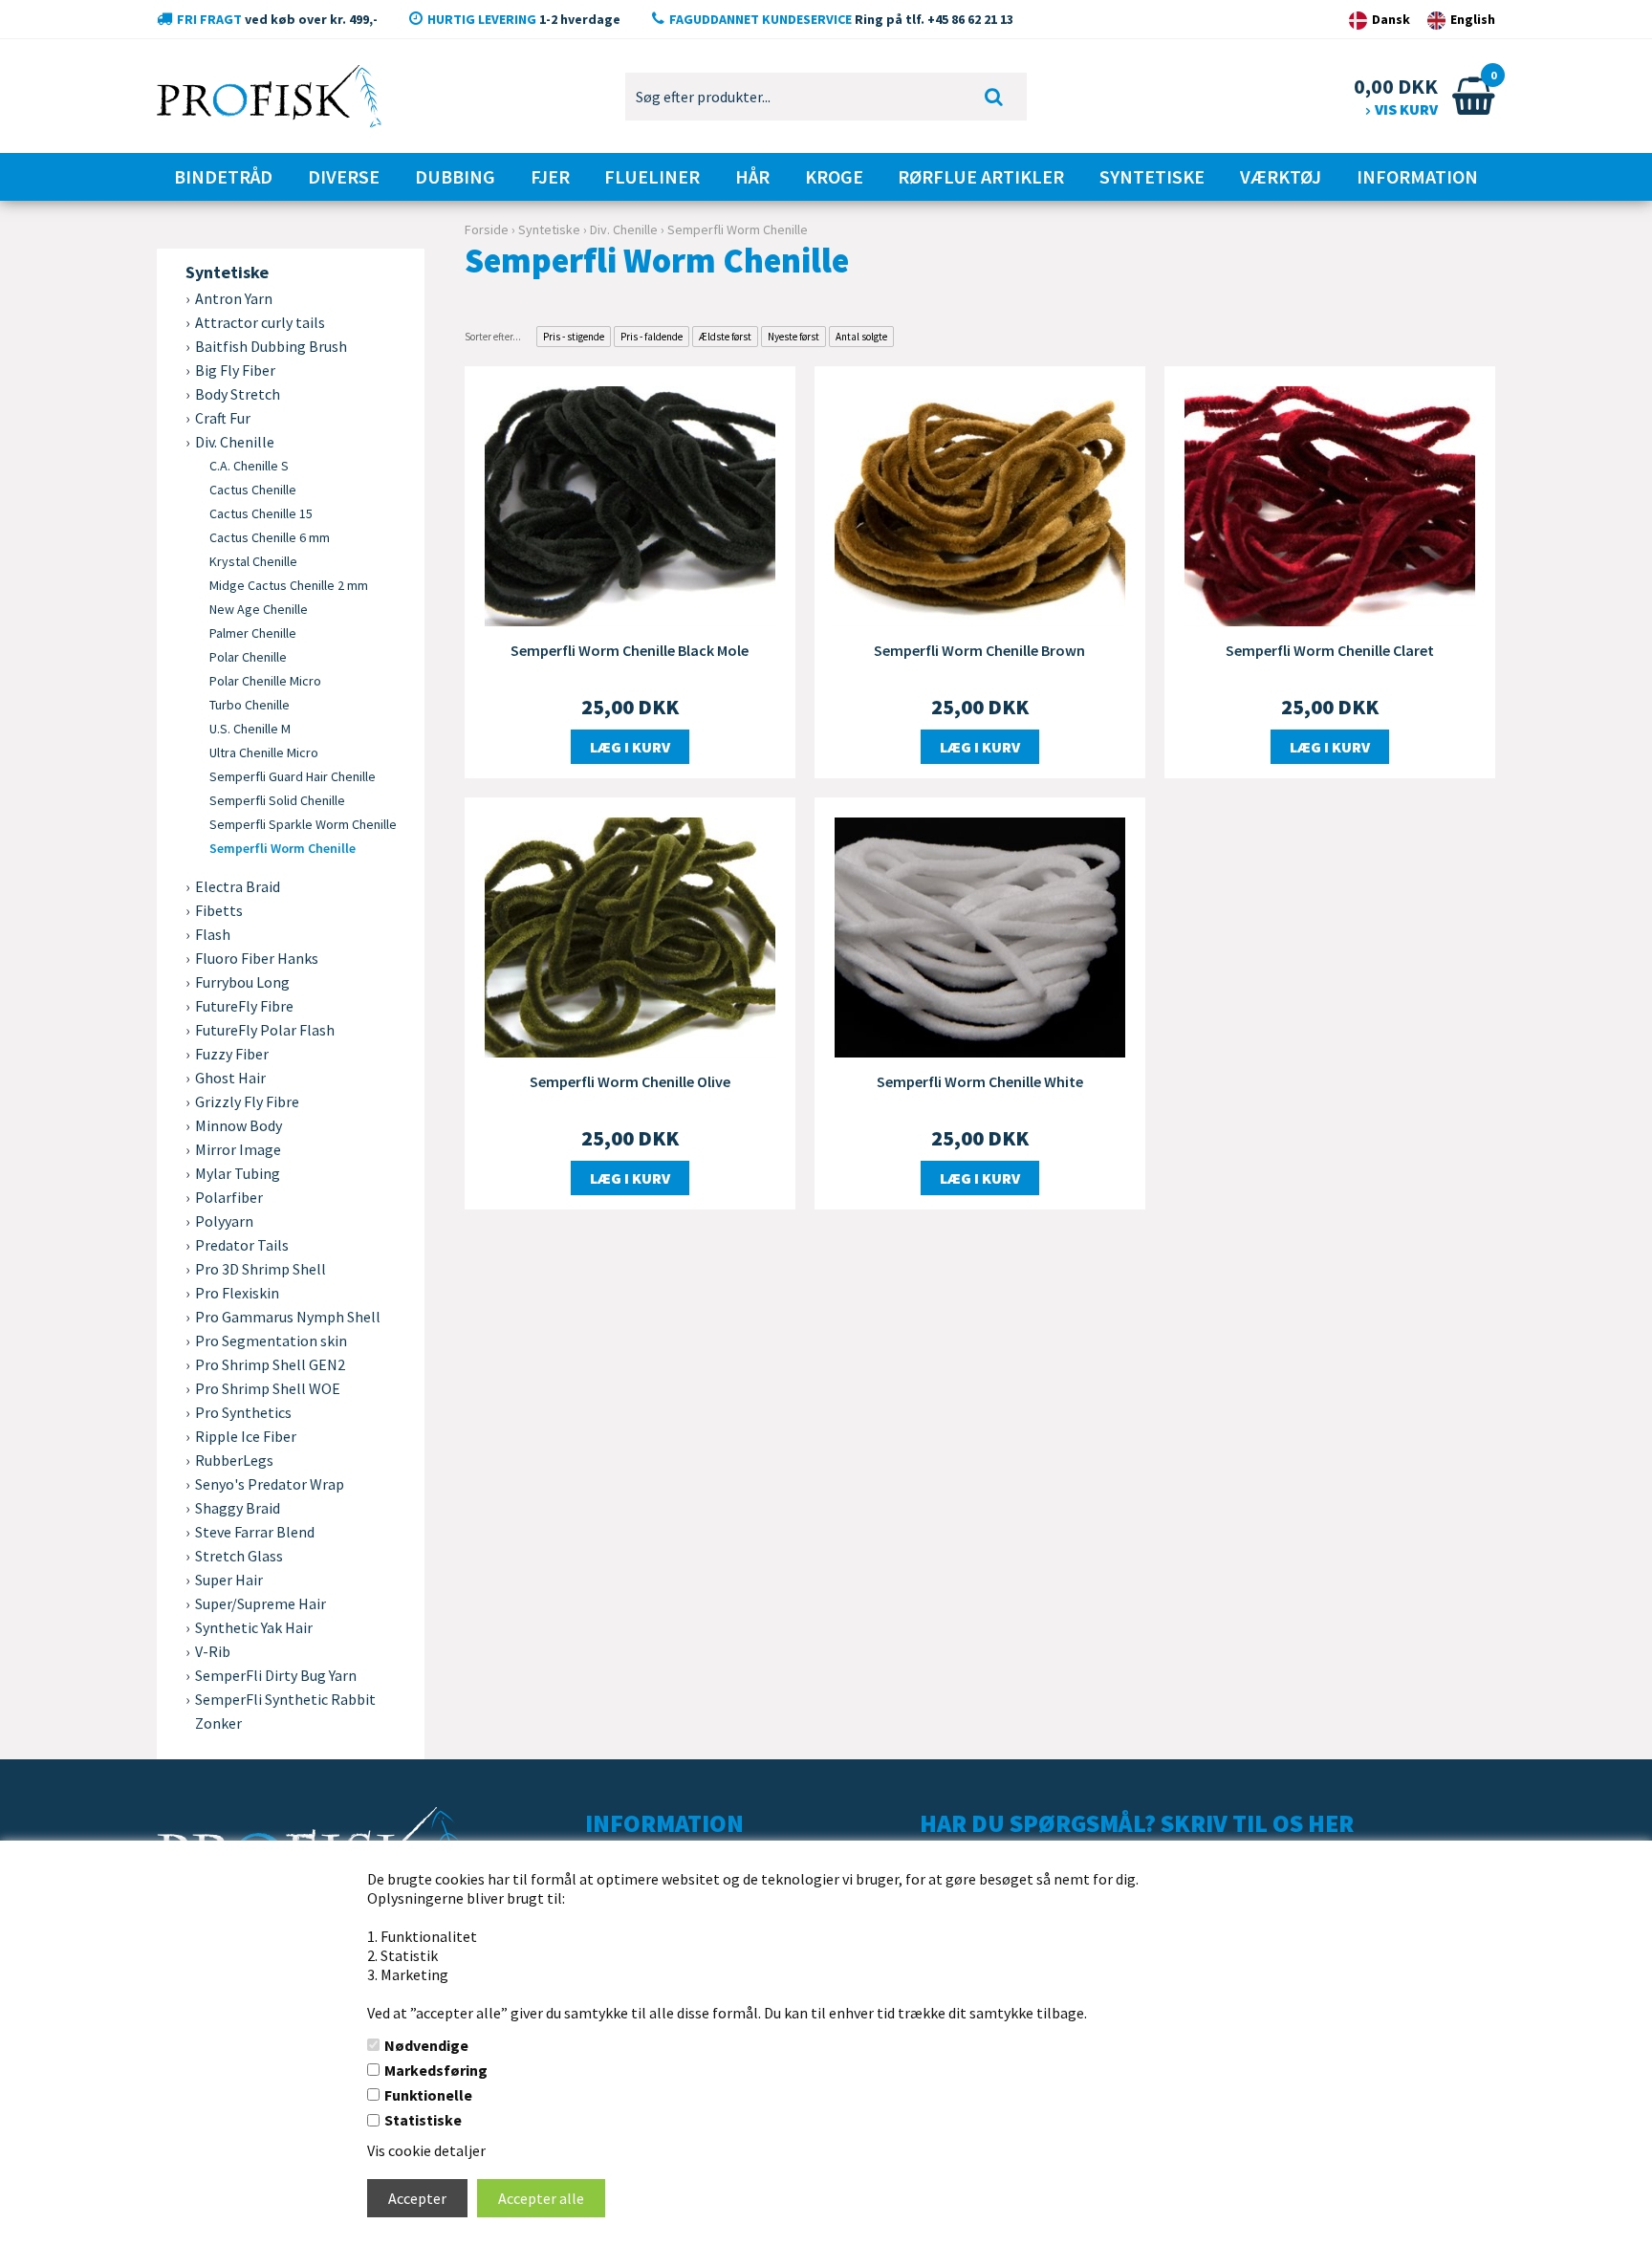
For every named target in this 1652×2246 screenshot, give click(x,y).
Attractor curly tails (260, 322)
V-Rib (213, 1651)
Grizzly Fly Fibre (247, 1101)
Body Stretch (238, 394)
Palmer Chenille (253, 633)
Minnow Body (239, 1125)
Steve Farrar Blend (255, 1532)
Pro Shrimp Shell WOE (268, 1388)
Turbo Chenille (250, 705)
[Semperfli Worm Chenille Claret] (1330, 504)
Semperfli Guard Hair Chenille (293, 776)
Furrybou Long (242, 982)
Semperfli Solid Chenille (277, 800)
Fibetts (219, 910)
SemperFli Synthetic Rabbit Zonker (285, 1711)
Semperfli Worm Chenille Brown (979, 650)
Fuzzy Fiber (232, 1054)
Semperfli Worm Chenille (283, 848)
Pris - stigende (574, 337)
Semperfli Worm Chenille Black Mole (630, 650)
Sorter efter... (493, 337)
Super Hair (229, 1580)
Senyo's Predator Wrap (270, 1484)
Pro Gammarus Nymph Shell (288, 1317)
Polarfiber (229, 1197)
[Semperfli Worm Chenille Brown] (980, 504)
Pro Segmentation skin (271, 1341)
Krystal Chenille (253, 561)
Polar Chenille (248, 657)
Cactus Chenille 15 (261, 513)
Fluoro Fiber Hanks (257, 958)
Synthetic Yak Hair (254, 1627)
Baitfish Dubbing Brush (271, 346)
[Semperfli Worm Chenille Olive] (630, 935)
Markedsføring (436, 2070)
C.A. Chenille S (249, 466)
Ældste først (725, 337)
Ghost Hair (230, 1078)
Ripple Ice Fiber (246, 1436)
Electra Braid (238, 886)
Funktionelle (428, 2095)
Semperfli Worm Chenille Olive (630, 1081)
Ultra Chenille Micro (264, 752)
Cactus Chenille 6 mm (270, 537)
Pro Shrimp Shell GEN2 (270, 1364)
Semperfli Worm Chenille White (980, 1081)
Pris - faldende (652, 337)
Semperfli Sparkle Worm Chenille (303, 824)
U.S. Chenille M (250, 729)
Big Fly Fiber (235, 370)
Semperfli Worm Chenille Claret (1330, 650)
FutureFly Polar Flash (265, 1030)
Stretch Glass (239, 1556)
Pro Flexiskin (237, 1293)
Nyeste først (793, 337)
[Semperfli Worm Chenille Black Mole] (630, 504)
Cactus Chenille (253, 490)
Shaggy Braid (238, 1508)
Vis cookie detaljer (426, 2150)
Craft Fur (223, 418)
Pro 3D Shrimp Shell (261, 1269)
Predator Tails (242, 1245)
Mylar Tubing (238, 1173)
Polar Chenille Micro (265, 681)
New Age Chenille (259, 609)
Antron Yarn (234, 298)
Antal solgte (861, 337)
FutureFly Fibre (244, 1006)
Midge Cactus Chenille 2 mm (289, 585)
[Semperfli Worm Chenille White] (980, 935)
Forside (487, 229)
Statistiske (423, 2120)
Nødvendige (426, 2045)
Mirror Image (238, 1149)
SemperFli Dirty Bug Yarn (276, 1675)
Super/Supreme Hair (261, 1603)
